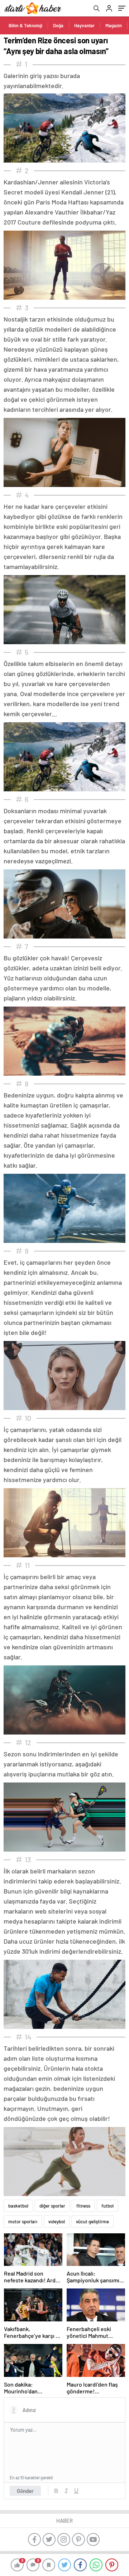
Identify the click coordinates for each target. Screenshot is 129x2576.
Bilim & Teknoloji (25, 25)
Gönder (25, 2491)
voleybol (57, 2222)
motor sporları (23, 2222)
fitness (83, 2206)
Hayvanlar (84, 25)
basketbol (18, 2206)
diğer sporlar (52, 2206)
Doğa (58, 25)
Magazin (114, 25)
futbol (107, 2206)
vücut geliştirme (92, 2222)
